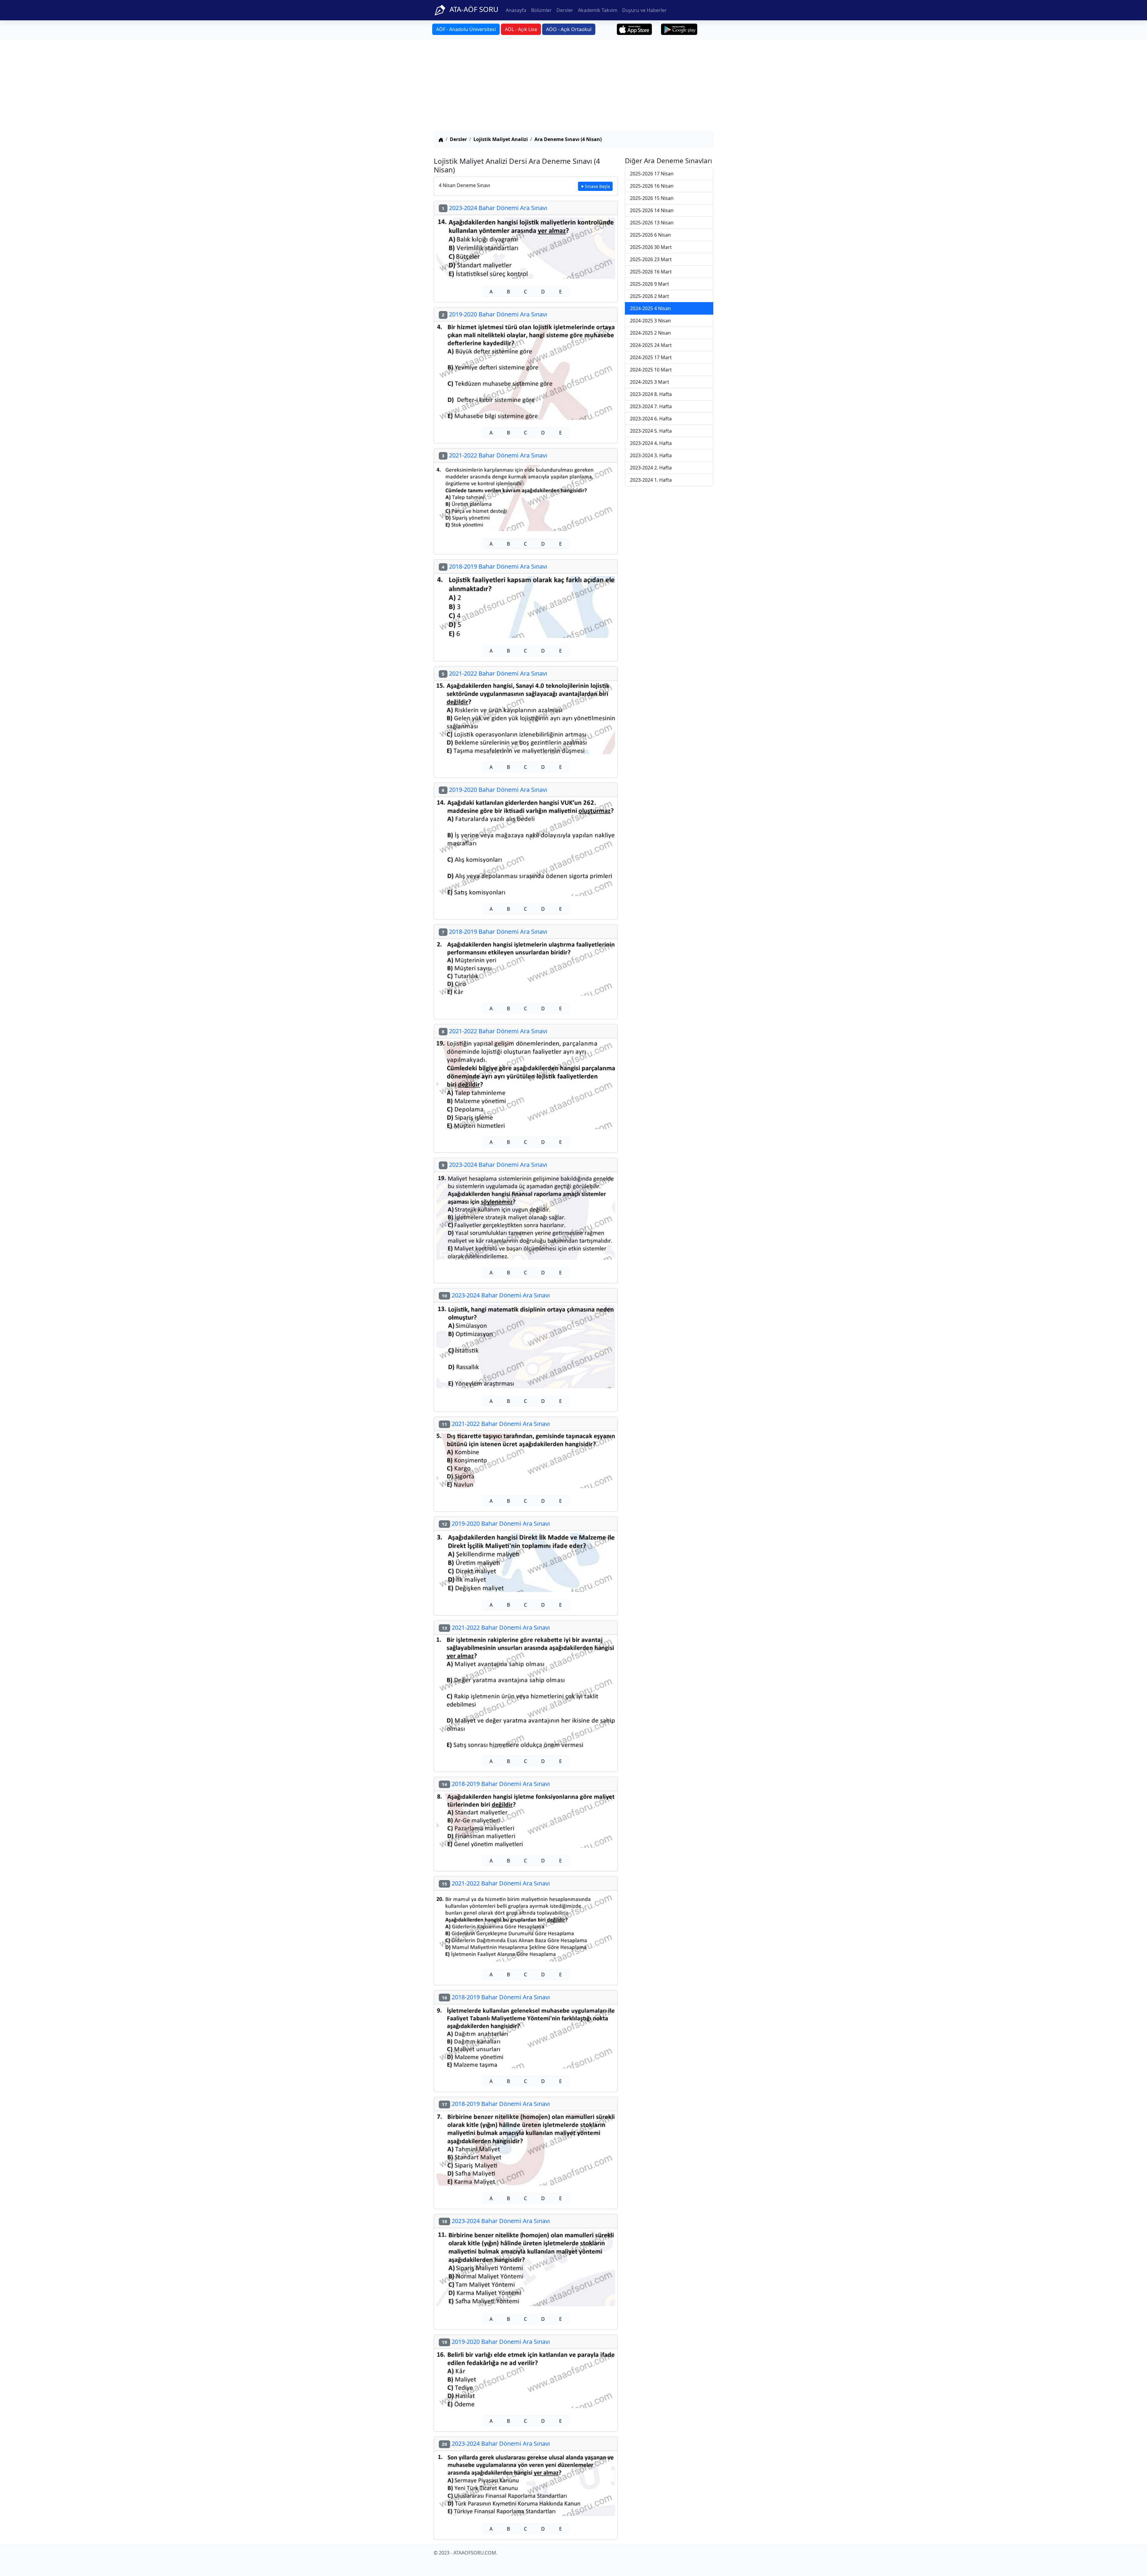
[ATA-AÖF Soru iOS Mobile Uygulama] (635, 29)
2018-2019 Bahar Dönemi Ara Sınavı (494, 566)
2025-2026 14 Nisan (652, 210)
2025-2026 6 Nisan (650, 235)
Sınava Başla (597, 186)
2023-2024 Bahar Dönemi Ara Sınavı (494, 208)
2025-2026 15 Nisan (652, 198)
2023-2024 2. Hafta (651, 468)
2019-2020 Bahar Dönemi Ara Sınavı (494, 314)
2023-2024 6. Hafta (651, 419)
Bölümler (541, 10)
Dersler (565, 10)
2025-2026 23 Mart (651, 259)
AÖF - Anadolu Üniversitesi (466, 29)
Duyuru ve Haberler (644, 10)
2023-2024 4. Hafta (651, 443)
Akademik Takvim (598, 10)
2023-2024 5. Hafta (651, 431)
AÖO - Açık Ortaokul (569, 29)
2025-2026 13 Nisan (652, 223)
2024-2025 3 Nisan (650, 321)
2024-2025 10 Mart (651, 370)
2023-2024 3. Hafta (651, 455)
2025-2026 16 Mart (651, 272)
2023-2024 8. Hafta (651, 394)
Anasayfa (516, 10)
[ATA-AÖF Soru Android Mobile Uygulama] (679, 29)
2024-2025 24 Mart (651, 345)
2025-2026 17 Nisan (652, 174)
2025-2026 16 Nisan (652, 186)
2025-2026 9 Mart (650, 284)
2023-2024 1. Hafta (651, 480)
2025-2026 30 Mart (651, 247)
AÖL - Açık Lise (521, 29)
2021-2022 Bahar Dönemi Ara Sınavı (494, 455)
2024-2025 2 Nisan (650, 333)
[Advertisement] (573, 86)
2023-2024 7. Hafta (651, 406)
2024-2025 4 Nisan (650, 308)
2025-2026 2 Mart (650, 296)
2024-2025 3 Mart (650, 382)
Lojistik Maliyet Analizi (501, 139)
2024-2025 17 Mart (651, 357)
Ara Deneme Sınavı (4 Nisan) (568, 139)
